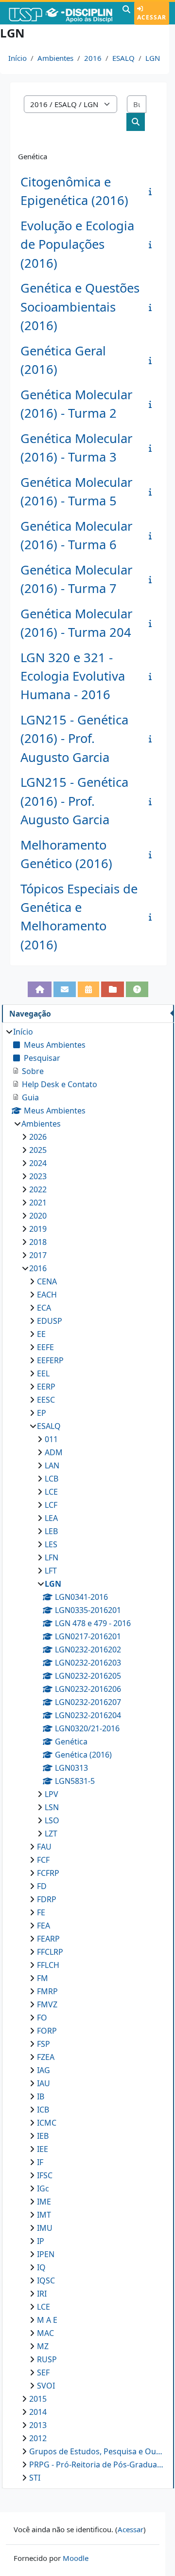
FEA (44, 1926)
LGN (153, 58)
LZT (51, 1834)
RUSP (47, 2359)
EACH (47, 1295)
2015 (38, 2399)
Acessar (152, 17)
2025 (38, 1150)
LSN (52, 1807)
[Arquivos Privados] (112, 989)
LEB (51, 1531)
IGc (43, 2188)
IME (44, 2202)
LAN (52, 1465)
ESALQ (123, 58)
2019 (38, 1229)
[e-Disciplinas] (60, 13)
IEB (43, 2136)
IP (41, 2241)
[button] (126, 13)
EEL (43, 1373)
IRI (42, 2294)
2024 (38, 1163)
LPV (52, 1794)
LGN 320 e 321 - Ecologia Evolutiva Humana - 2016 (73, 676)
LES (51, 1544)
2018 (38, 1242)
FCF (43, 1860)
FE (41, 1912)
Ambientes (55, 58)
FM (43, 1978)
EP (42, 1413)
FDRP (47, 1899)
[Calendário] (88, 989)
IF (40, 2162)
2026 (38, 1137)
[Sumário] (152, 191)
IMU (45, 2228)
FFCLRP (50, 1952)
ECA (44, 1308)
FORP (47, 2031)
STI (35, 2478)
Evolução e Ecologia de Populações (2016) (77, 244)
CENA (47, 1281)
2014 (38, 2412)
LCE (51, 1492)
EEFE (45, 1347)
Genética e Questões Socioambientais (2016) (80, 307)
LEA (51, 1518)
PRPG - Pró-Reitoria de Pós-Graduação (97, 2465)
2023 (38, 1176)
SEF (43, 2372)
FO (42, 2018)
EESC (46, 1400)
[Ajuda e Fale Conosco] (137, 989)
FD (42, 1886)
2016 (93, 58)
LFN (52, 1557)
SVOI (46, 2386)
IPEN (46, 2254)
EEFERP (50, 1360)
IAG (44, 2070)
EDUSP (50, 1321)
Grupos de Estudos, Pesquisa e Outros (97, 2451)
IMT (44, 2215)
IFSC (45, 2175)
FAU (44, 1847)
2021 (38, 1203)
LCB (52, 1479)
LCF (51, 1505)
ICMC (47, 2123)
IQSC (46, 2280)
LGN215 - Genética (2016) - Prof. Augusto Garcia (74, 739)
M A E (47, 2320)
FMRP (47, 1991)
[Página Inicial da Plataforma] (39, 989)
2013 (38, 2425)
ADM (54, 1452)
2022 (38, 1189)
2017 (38, 1255)
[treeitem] (88, 1755)
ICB (43, 2110)
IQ (41, 2267)
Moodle (76, 2558)
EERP (46, 1387)
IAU (44, 2083)
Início (17, 58)
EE (41, 1334)
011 (51, 1439)
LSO (52, 1820)
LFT (51, 1571)
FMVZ (47, 2004)
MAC (45, 2333)
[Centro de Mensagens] (65, 989)
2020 (38, 1216)
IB (41, 2096)
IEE (43, 2149)
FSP (44, 2044)
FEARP (48, 1939)
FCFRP (48, 1873)
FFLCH (48, 1965)
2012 (38, 2438)
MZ (43, 2346)
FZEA (46, 2057)
